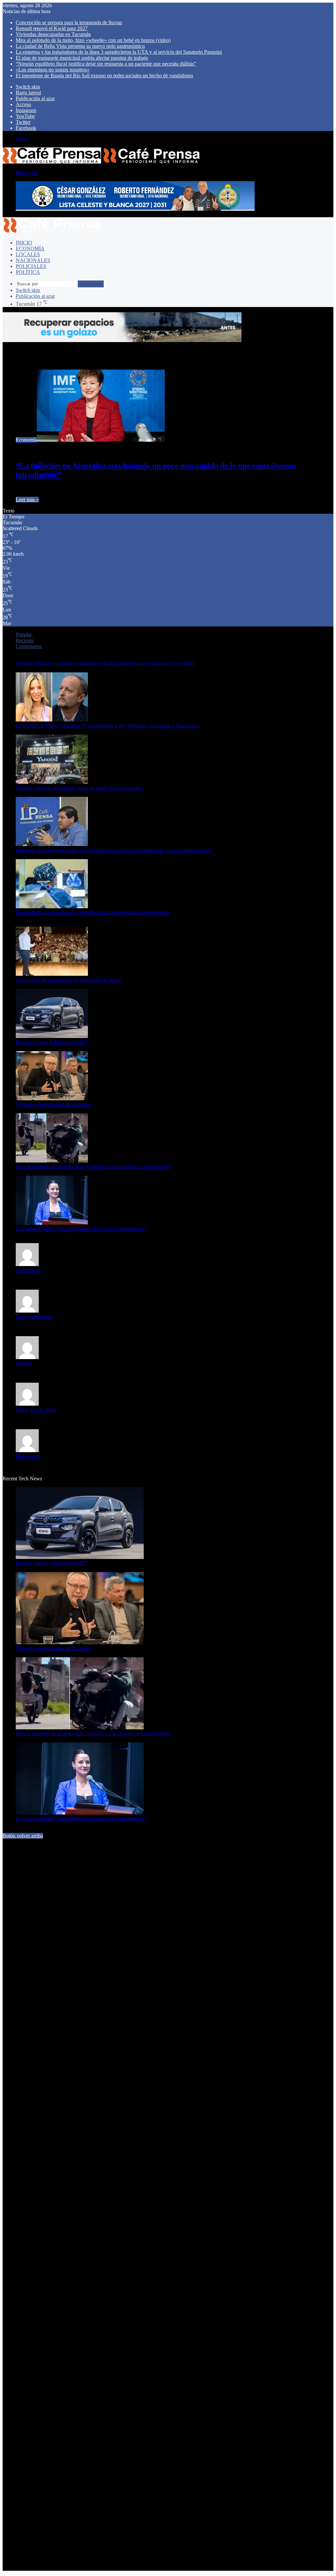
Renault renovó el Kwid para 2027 (52, 28)
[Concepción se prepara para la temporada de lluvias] (52, 974)
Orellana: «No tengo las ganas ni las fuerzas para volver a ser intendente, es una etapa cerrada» (114, 850)
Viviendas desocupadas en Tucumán (53, 34)
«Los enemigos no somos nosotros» (53, 70)
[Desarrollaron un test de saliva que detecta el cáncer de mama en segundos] (52, 906)
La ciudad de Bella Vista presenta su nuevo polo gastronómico (80, 46)
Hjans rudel (28, 1456)
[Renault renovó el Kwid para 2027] (52, 1036)
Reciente (25, 640)
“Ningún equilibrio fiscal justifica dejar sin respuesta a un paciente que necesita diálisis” (106, 64)
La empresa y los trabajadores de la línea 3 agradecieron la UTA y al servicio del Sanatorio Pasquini (119, 52)
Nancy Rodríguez (34, 1317)
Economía (30, 249)
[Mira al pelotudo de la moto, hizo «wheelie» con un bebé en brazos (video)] (52, 1161)
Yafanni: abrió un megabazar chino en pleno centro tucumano (79, 788)
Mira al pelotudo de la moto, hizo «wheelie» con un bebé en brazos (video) (93, 40)
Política (28, 272)
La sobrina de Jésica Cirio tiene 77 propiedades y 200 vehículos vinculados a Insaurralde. (108, 726)
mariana (24, 1363)
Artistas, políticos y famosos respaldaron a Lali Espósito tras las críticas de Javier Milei (105, 663)
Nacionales (33, 260)
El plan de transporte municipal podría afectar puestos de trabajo (82, 58)
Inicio (24, 243)
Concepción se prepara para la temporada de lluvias (69, 22)
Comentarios (29, 646)
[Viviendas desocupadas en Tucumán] (52, 1098)
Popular (24, 634)
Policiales (31, 266)
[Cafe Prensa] (102, 162)
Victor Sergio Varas (36, 1410)
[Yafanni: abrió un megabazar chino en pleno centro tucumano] (52, 782)
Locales (28, 254)
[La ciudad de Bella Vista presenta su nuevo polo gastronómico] (52, 1223)
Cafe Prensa (28, 1270)
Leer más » (27, 500)
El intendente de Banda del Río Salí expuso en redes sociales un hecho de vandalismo (104, 76)
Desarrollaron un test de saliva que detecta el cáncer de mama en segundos (93, 912)
